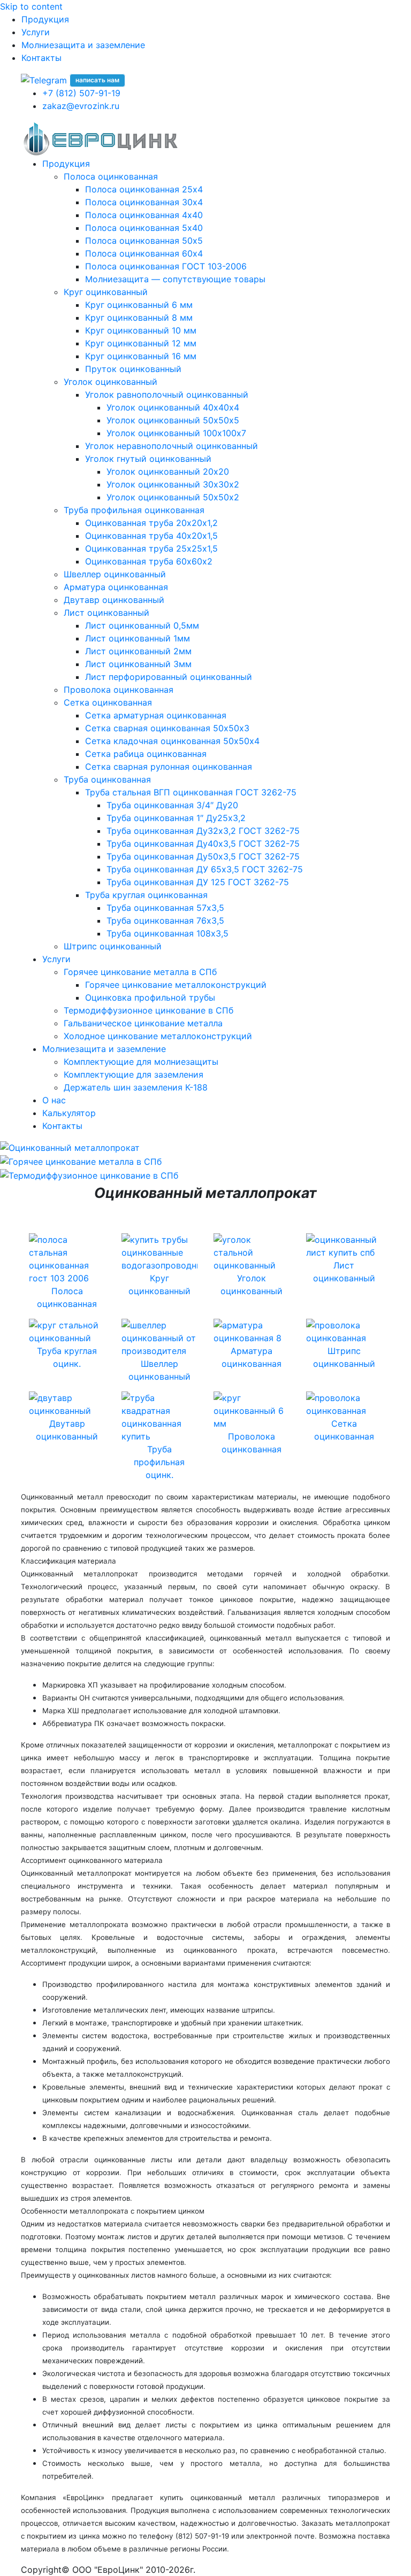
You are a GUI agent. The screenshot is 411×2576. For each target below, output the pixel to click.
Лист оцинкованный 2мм (138, 651)
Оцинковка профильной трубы (150, 997)
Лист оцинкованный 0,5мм (142, 625)
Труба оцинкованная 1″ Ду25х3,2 (176, 818)
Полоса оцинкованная (111, 176)
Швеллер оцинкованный (115, 574)
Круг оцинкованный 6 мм (139, 305)
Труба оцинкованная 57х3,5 (165, 908)
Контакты (41, 58)
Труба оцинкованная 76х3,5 (165, 920)
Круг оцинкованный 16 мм (141, 356)
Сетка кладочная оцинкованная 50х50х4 (172, 741)
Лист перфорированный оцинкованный (169, 677)
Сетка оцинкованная (108, 702)
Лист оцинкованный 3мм (138, 664)
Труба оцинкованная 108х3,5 (168, 933)
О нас (54, 1100)
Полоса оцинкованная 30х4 (144, 202)
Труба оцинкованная (107, 779)
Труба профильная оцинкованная (134, 510)
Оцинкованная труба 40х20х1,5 (151, 536)
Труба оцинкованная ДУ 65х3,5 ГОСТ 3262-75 (205, 869)
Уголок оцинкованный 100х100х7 (176, 433)
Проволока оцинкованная (119, 690)
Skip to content (31, 6)
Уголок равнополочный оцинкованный (167, 394)
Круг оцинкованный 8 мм (139, 318)
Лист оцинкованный (106, 613)
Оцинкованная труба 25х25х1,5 (151, 548)
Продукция (45, 19)
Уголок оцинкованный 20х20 (168, 471)
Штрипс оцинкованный (113, 946)
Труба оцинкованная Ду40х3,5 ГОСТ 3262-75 (203, 844)
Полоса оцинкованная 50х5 (144, 241)
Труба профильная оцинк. (159, 1462)
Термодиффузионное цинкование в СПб (149, 1010)
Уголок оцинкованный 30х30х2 (173, 484)
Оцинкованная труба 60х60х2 (149, 561)
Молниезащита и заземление (83, 45)
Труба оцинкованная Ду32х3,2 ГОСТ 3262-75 (203, 831)
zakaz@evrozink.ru (81, 106)
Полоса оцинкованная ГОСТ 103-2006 (166, 266)
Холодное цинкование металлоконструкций (158, 1036)
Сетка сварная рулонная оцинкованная (169, 767)
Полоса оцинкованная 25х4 (144, 189)
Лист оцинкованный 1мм (138, 638)
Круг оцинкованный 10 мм (141, 330)
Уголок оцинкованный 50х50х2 (173, 497)
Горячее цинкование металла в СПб (140, 972)
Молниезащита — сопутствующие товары (175, 279)
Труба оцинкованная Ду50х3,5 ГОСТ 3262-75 (203, 856)
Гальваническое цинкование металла (143, 1023)
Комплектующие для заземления (134, 1074)
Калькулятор (69, 1113)
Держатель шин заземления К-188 (136, 1087)
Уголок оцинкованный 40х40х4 (173, 407)
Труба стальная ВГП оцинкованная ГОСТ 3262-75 (191, 792)
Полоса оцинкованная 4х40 (144, 215)
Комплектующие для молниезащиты (141, 1062)
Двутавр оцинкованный (114, 600)
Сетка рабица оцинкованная (146, 754)
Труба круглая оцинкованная (146, 895)
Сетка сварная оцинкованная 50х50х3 (167, 728)
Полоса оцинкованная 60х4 (144, 253)
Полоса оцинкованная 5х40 (144, 228)
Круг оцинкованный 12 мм (141, 343)
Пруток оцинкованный (133, 369)
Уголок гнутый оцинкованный (148, 459)
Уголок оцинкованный (111, 382)
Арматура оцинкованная (116, 587)
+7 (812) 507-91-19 (81, 93)
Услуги (36, 32)
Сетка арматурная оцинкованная (156, 715)
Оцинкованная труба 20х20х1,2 (151, 523)
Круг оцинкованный (106, 292)
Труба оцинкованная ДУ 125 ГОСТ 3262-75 (198, 882)
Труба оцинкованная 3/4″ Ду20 (172, 805)
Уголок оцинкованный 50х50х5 (173, 420)
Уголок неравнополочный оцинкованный (172, 446)
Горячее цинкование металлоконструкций (176, 985)
